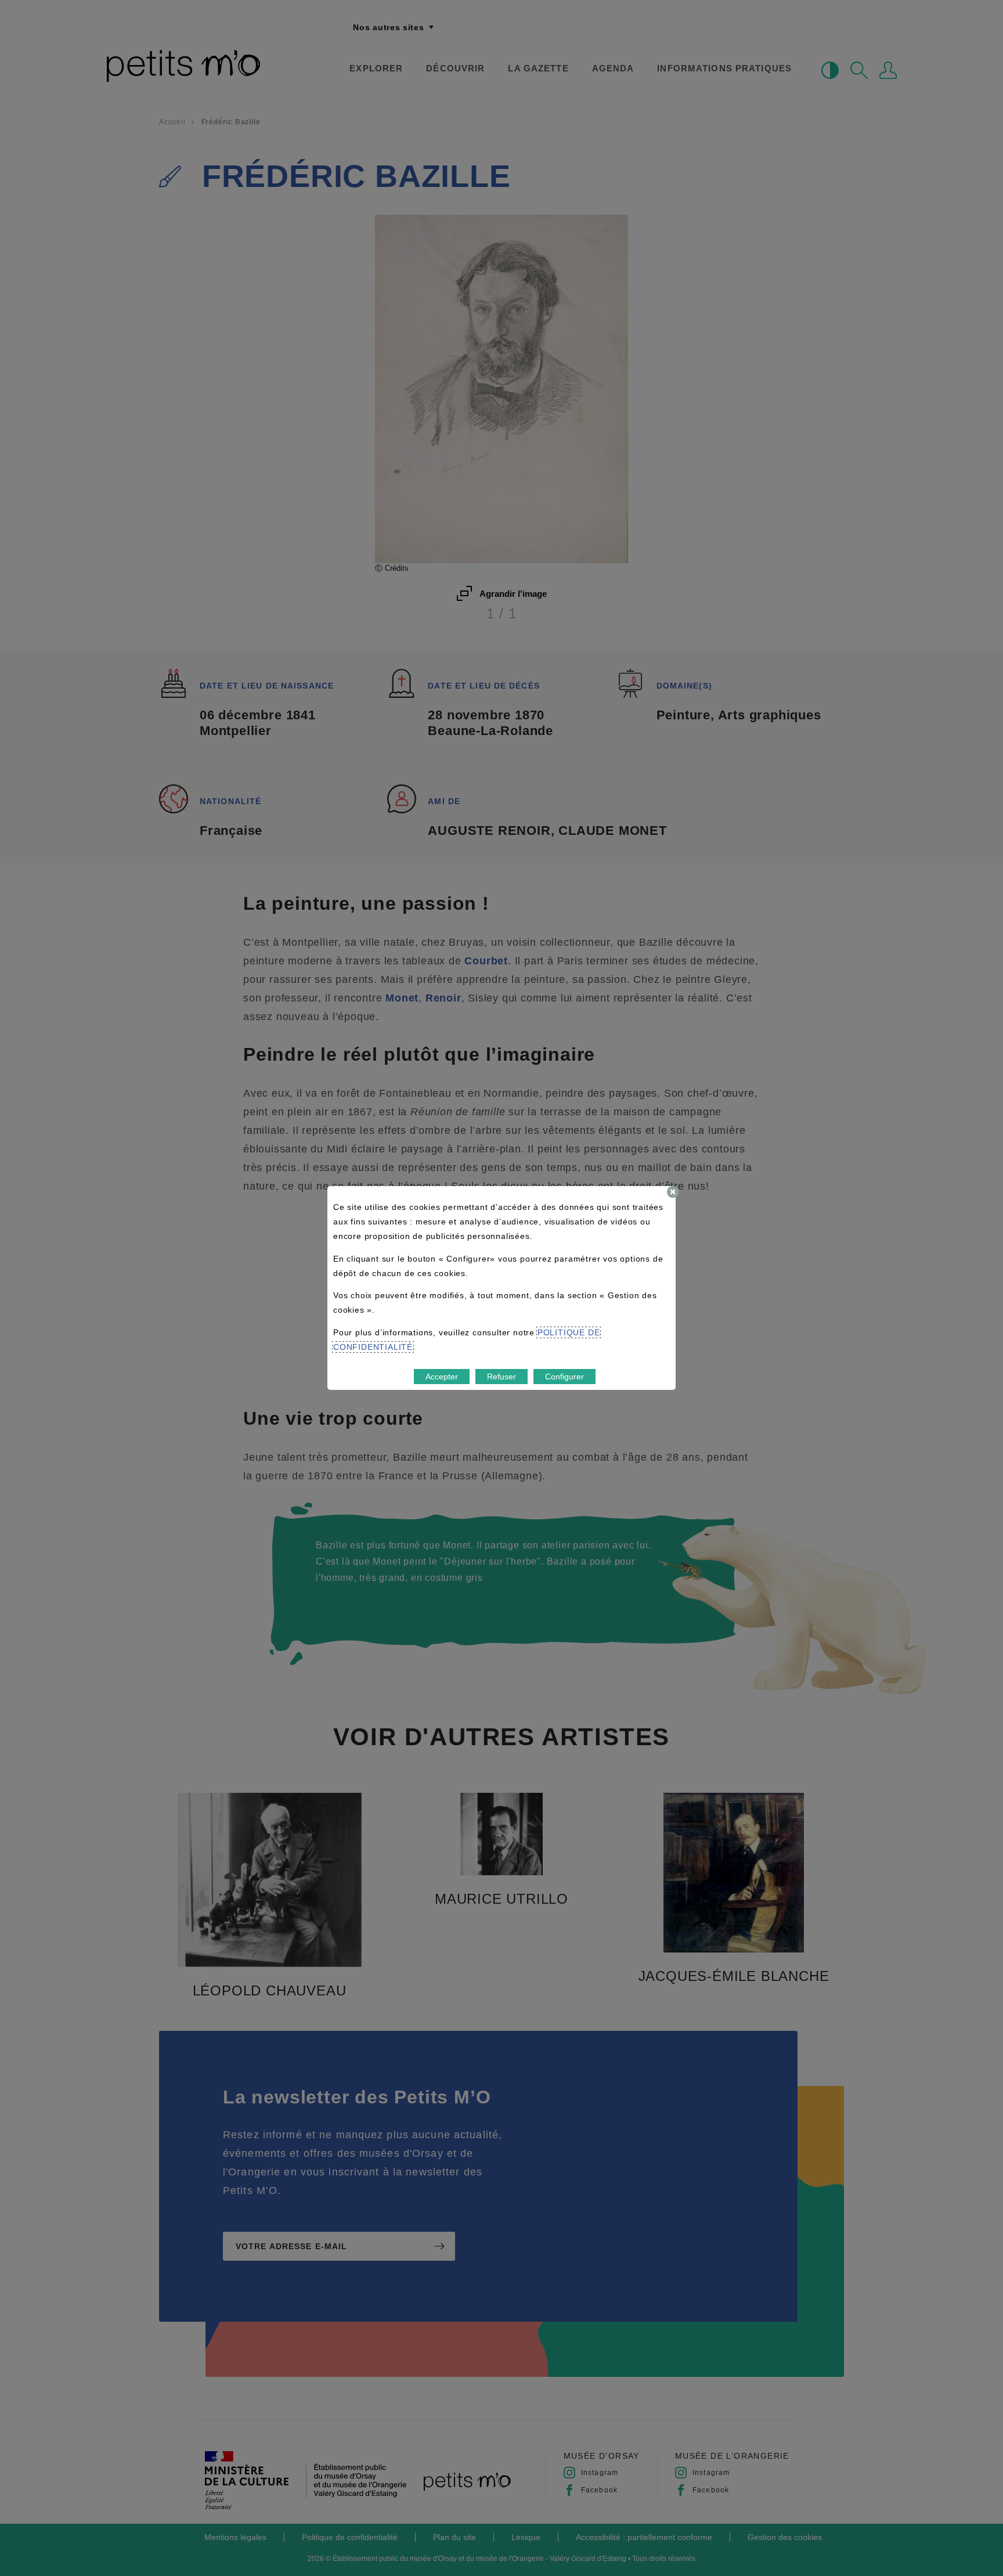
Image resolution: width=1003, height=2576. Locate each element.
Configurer (564, 1377)
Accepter (442, 1377)
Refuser (501, 1377)
